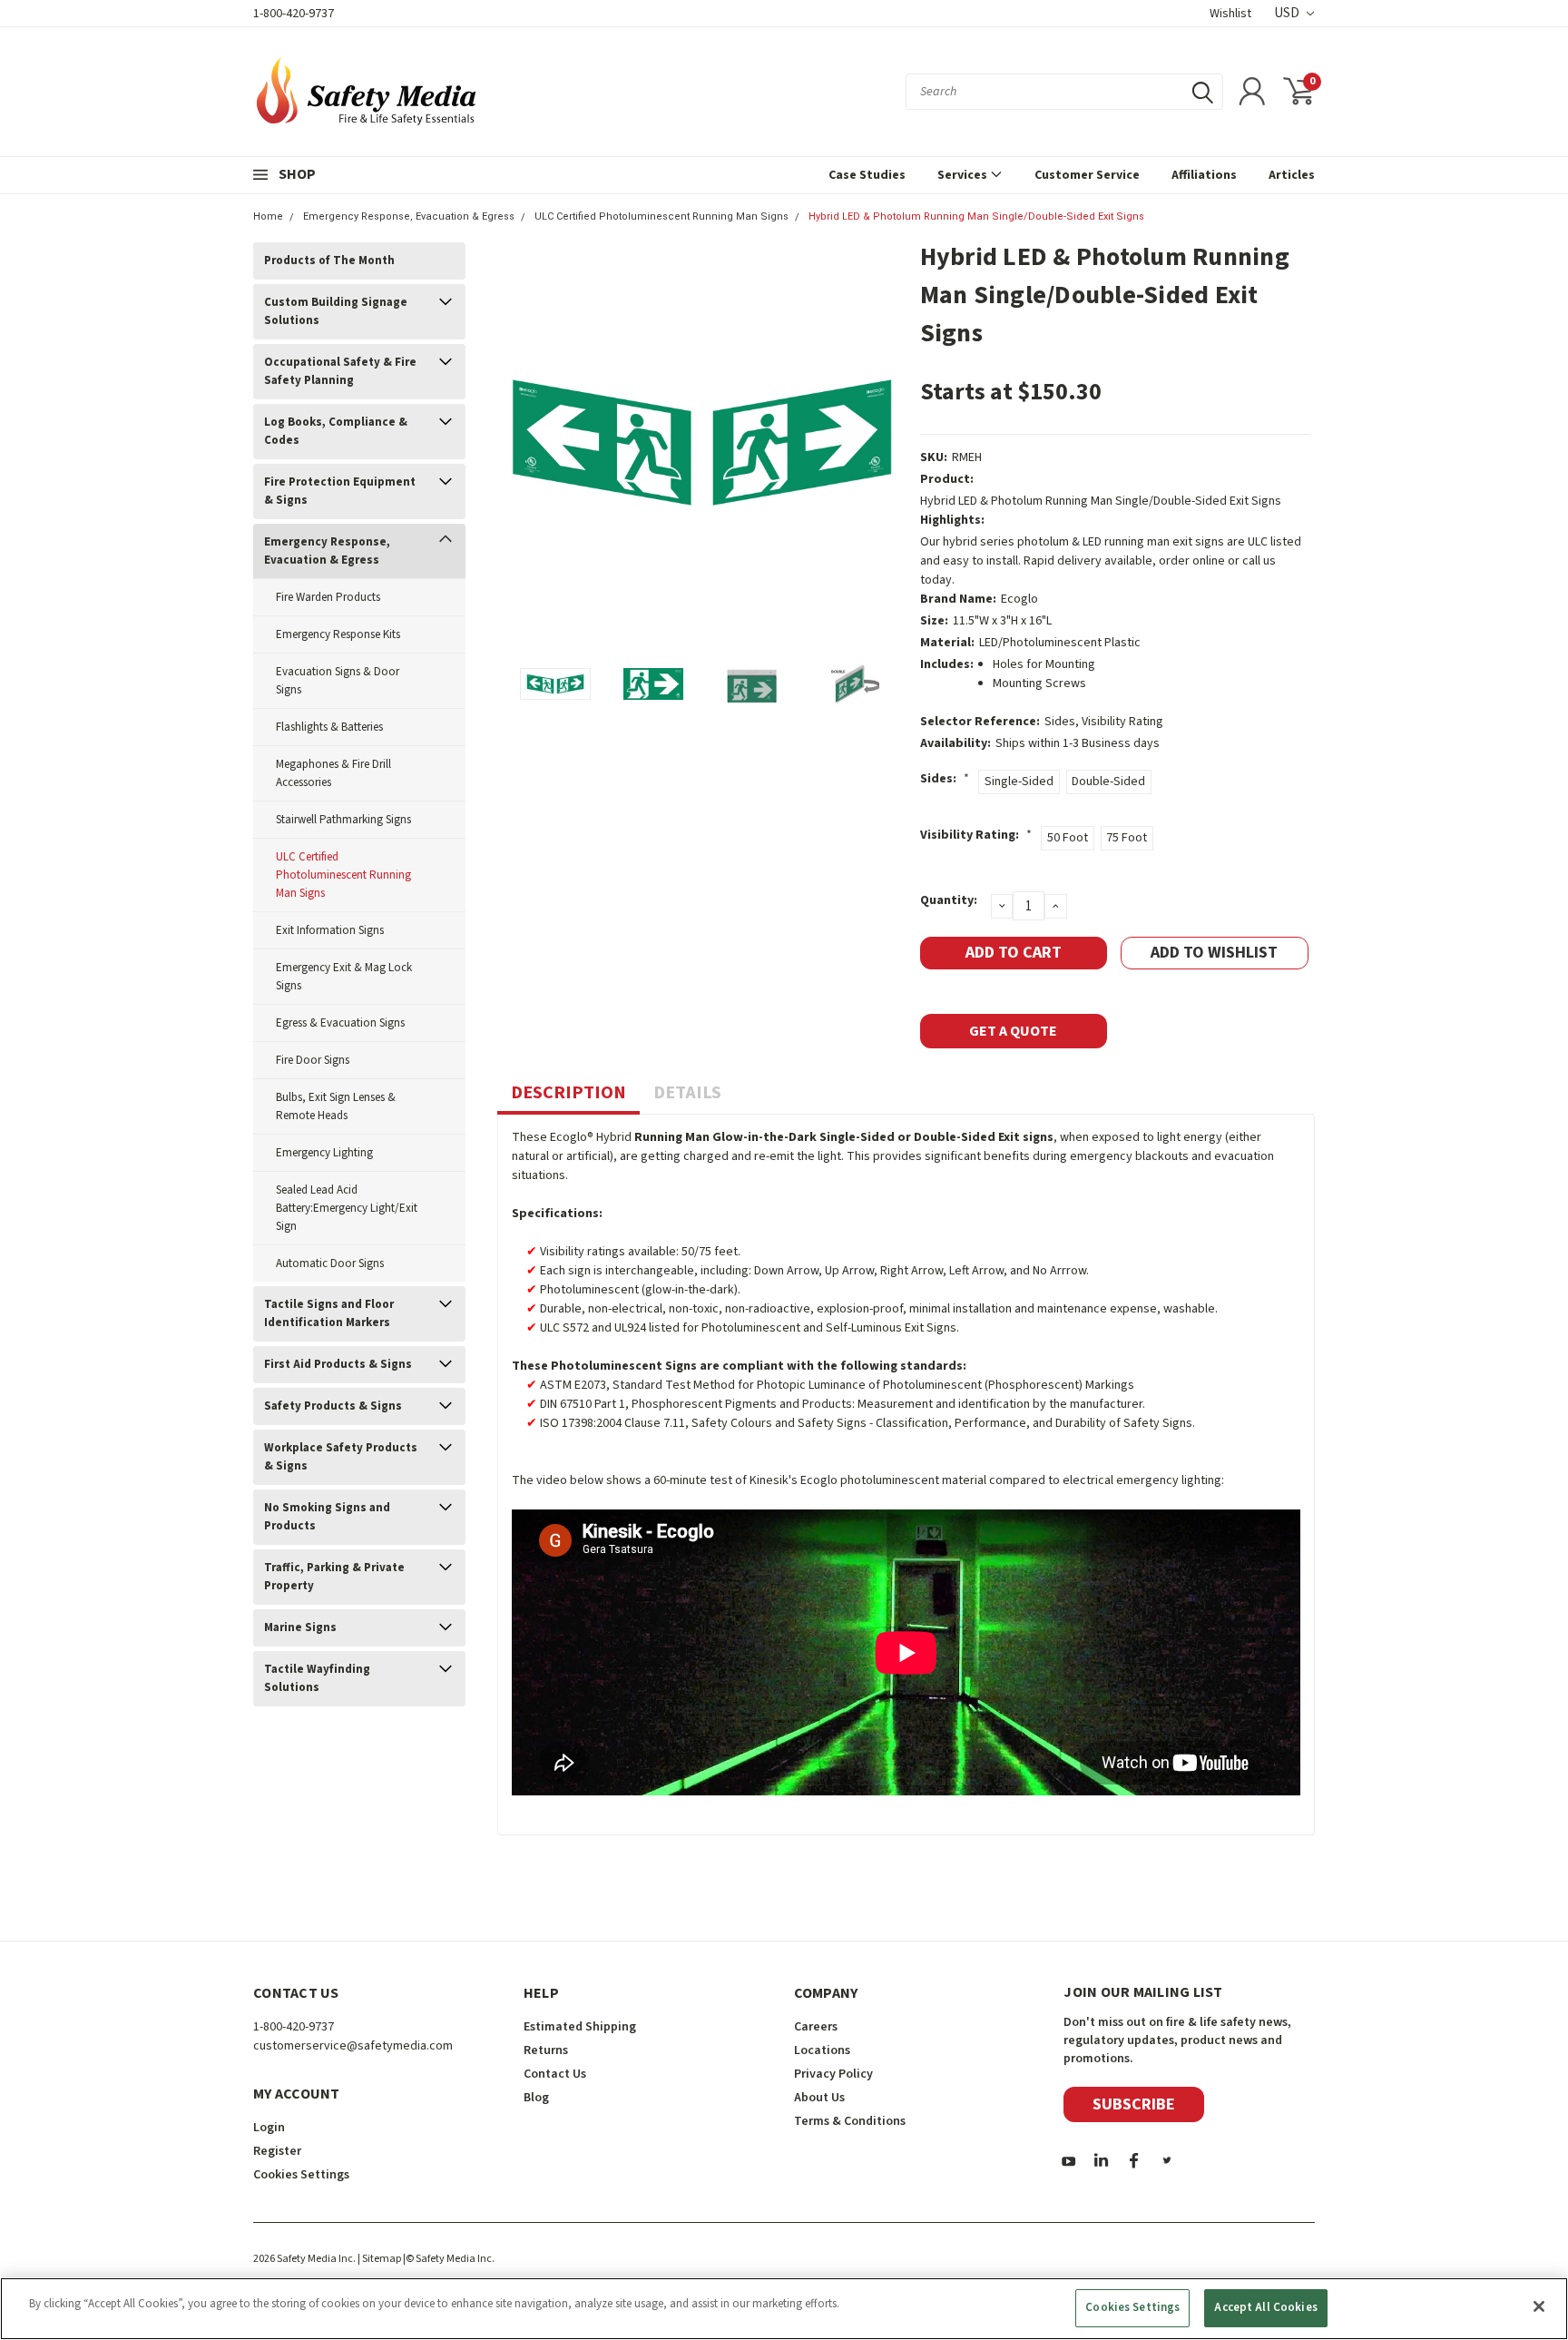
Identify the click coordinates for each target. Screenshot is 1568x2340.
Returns (546, 2050)
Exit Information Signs (330, 930)
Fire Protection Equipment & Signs (340, 491)
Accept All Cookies (1265, 2307)
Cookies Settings (1132, 2307)
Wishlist (1230, 14)
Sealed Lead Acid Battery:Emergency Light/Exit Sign (347, 1208)
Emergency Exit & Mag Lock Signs (344, 977)
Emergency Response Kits (338, 634)
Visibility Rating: (976, 835)
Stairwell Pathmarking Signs (343, 820)
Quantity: (949, 900)
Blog (536, 2098)
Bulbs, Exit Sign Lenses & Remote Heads (336, 1106)
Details (687, 1093)
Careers (816, 2027)
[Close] (1539, 2306)
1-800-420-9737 (294, 14)
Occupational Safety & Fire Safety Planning (340, 371)
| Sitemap (379, 2259)
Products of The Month (329, 261)
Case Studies (867, 175)
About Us (819, 2098)
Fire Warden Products (328, 597)
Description (568, 1093)
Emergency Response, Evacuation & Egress (409, 216)
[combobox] (1064, 92)
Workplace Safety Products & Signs (341, 1457)
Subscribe (1134, 2104)
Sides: (945, 779)
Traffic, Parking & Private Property (334, 1577)
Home (268, 216)
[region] (784, 2309)
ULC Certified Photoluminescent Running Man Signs (661, 216)
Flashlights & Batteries (329, 727)
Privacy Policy (833, 2074)
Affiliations (1204, 175)
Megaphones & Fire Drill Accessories (333, 773)
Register (277, 2151)
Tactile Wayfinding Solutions (317, 1678)
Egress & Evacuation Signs (340, 1023)
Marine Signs (300, 1627)
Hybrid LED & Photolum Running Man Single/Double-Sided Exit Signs (976, 216)
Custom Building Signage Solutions (336, 311)
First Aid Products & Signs (338, 1364)
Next (884, 442)
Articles (1292, 175)
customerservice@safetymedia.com (353, 2046)
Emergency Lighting (324, 1153)
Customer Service (1087, 175)
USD (1288, 13)
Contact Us (555, 2074)
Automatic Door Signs (330, 1263)
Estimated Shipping (580, 2027)
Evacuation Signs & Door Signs (338, 681)
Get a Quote (1013, 1031)
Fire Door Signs (313, 1060)
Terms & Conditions (850, 2121)
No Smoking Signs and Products (327, 1517)
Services (964, 175)
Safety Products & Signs (333, 1406)
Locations (822, 2050)
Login (269, 2128)
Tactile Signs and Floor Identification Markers (329, 1313)
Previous (520, 442)
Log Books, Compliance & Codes (336, 431)
